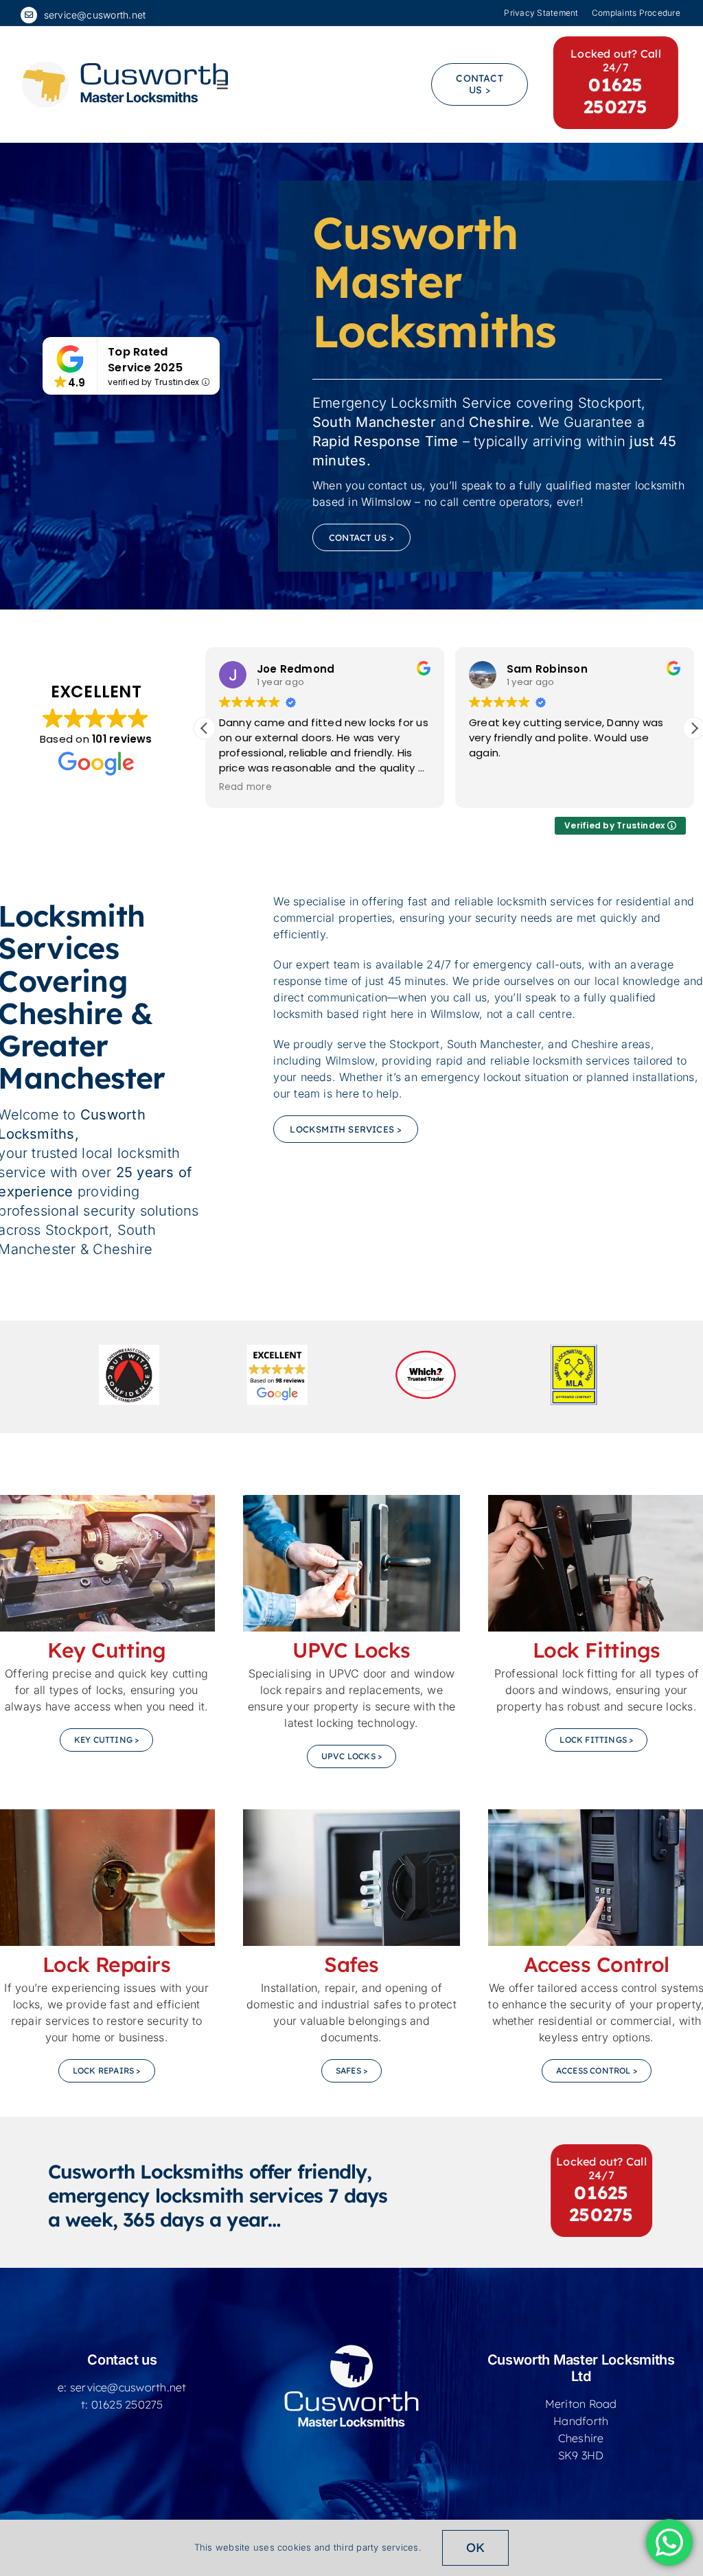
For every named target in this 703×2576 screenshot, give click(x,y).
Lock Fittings (597, 1650)
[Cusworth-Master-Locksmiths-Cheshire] (125, 67)
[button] (205, 728)
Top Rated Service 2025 (145, 360)
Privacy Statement (541, 13)
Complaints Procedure (637, 13)
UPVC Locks (351, 1650)
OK (475, 2548)
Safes (351, 1964)
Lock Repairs (107, 1964)
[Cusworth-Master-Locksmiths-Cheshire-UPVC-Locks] (351, 1500)
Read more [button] (245, 787)
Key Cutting (106, 1650)
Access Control (597, 1964)
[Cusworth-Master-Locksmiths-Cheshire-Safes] (351, 1815)
